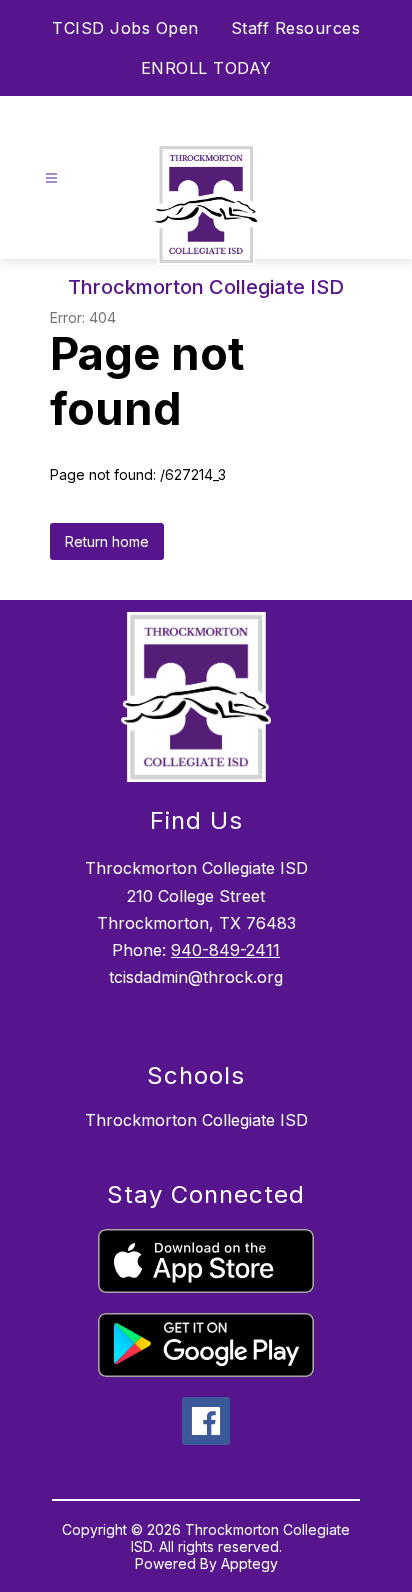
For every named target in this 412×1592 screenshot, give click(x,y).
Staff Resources (296, 28)
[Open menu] (51, 178)
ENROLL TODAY (206, 68)
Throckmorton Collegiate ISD (196, 1120)
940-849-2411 (225, 950)
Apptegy (249, 1563)
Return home (107, 541)
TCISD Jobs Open (125, 28)
